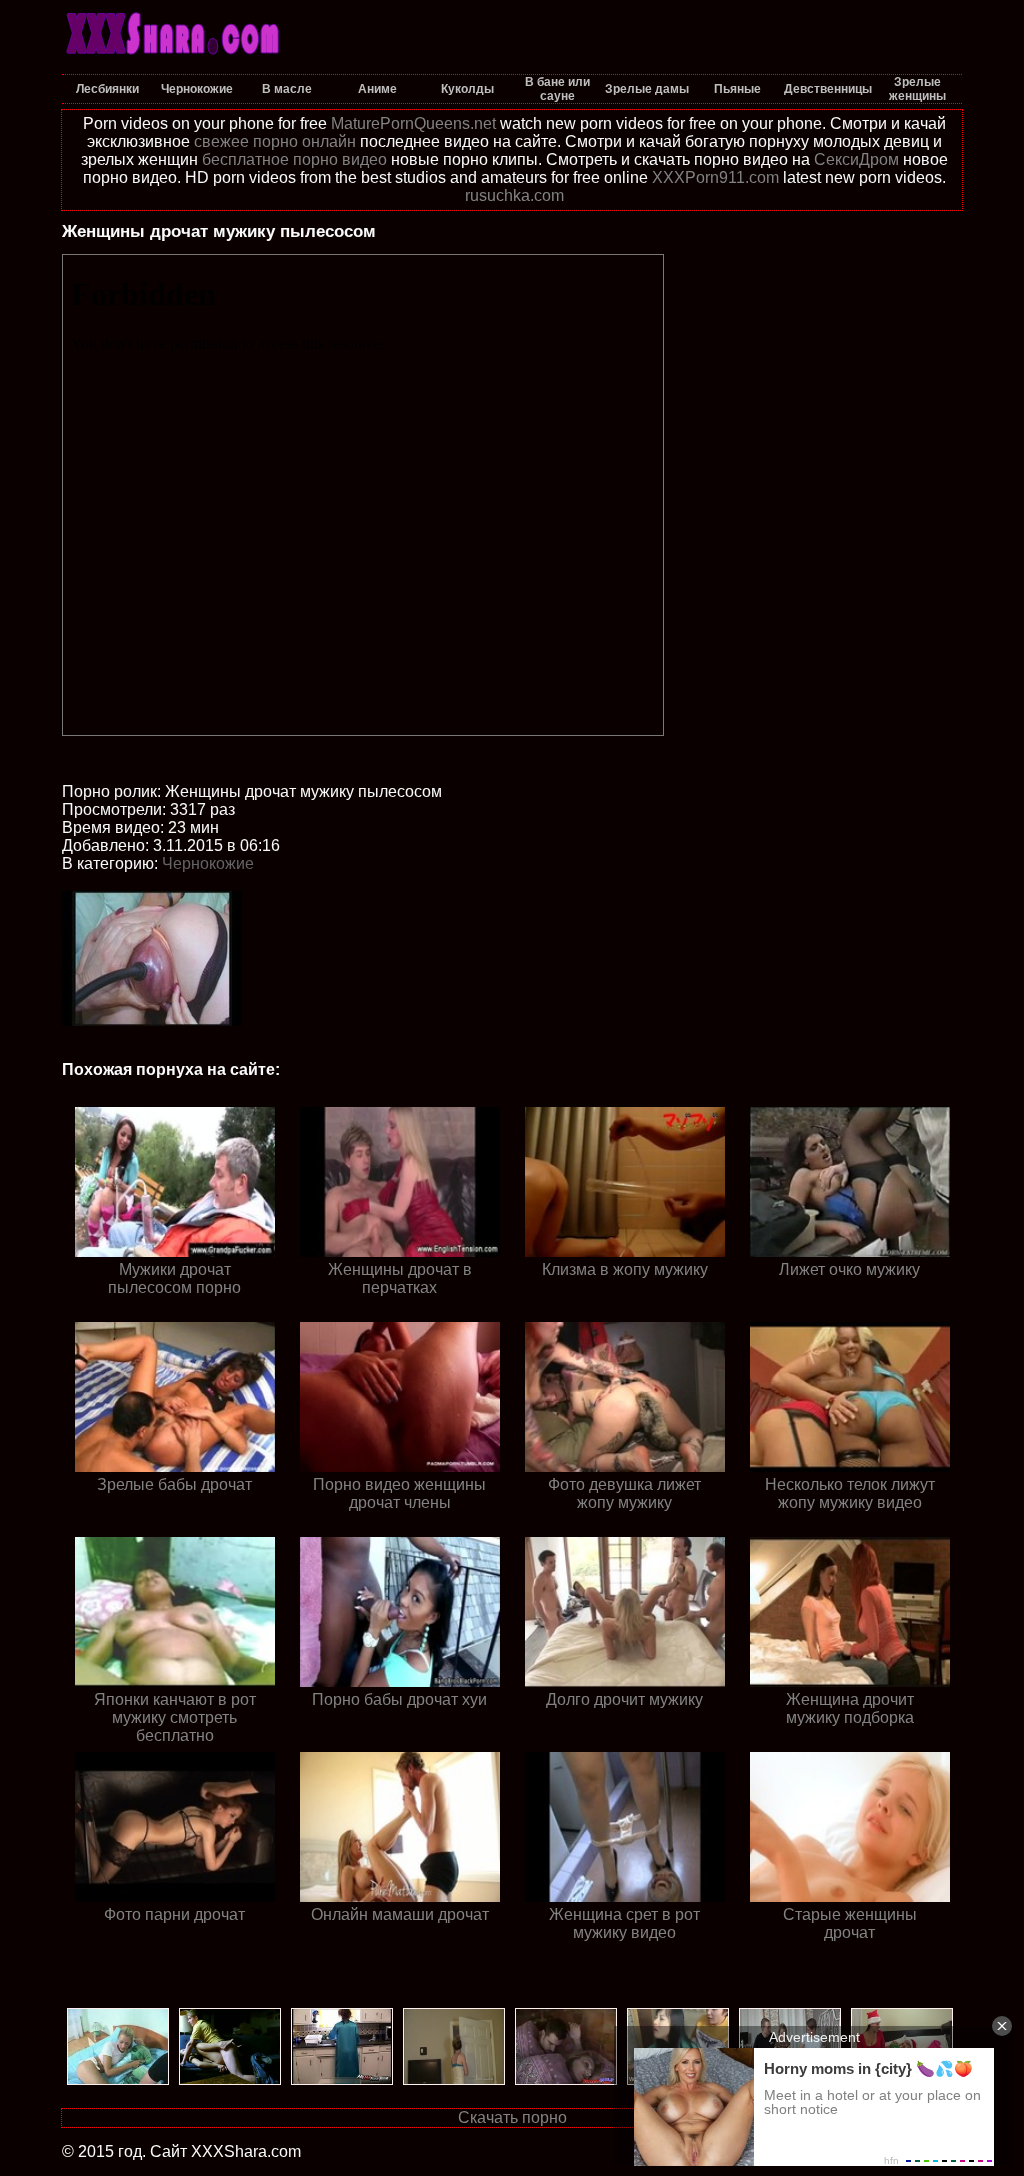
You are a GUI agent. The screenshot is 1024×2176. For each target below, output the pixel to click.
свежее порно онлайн (275, 141)
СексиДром (856, 159)
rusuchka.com (514, 195)
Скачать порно (512, 2117)
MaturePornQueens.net (413, 123)
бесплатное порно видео (294, 159)
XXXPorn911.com (715, 177)
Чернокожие (208, 863)
